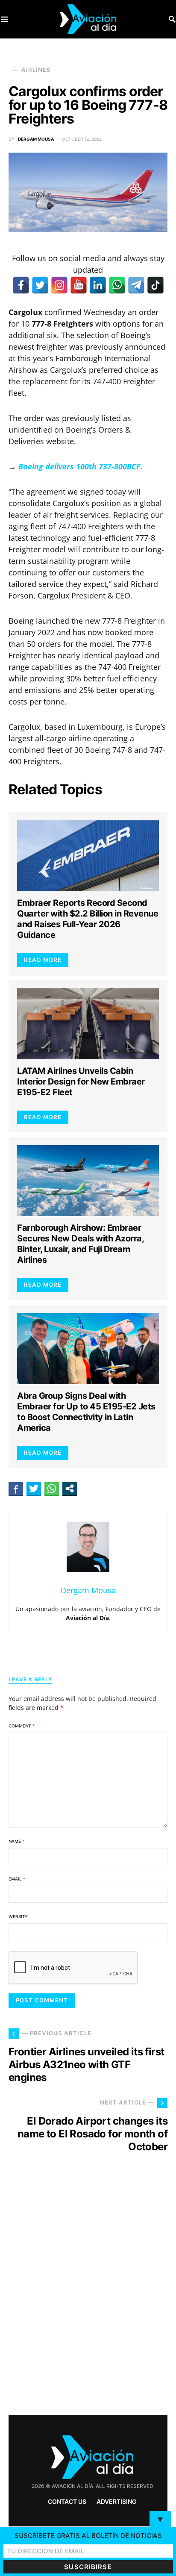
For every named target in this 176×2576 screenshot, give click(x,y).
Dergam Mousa (36, 139)
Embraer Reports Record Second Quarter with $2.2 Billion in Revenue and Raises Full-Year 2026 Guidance (88, 919)
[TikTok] (155, 285)
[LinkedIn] (98, 285)
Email (17, 1879)
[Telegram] (136, 285)
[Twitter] (40, 285)
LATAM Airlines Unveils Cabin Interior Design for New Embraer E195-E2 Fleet (81, 1082)
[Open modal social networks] (70, 1488)
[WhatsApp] (117, 285)
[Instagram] (59, 285)
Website (18, 1916)
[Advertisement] (88, 2299)
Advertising (117, 2501)
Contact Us (67, 2501)
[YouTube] (79, 285)
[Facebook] (21, 285)
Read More (43, 960)
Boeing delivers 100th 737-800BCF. (81, 466)
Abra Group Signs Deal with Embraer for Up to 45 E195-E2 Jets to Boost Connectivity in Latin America (86, 1412)
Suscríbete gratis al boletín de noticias (88, 2536)
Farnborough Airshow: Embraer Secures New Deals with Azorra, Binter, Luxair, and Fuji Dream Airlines (80, 1244)
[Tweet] (34, 1488)
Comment (22, 1726)
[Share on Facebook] (16, 1488)
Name (16, 1841)
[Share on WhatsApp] (52, 1488)
